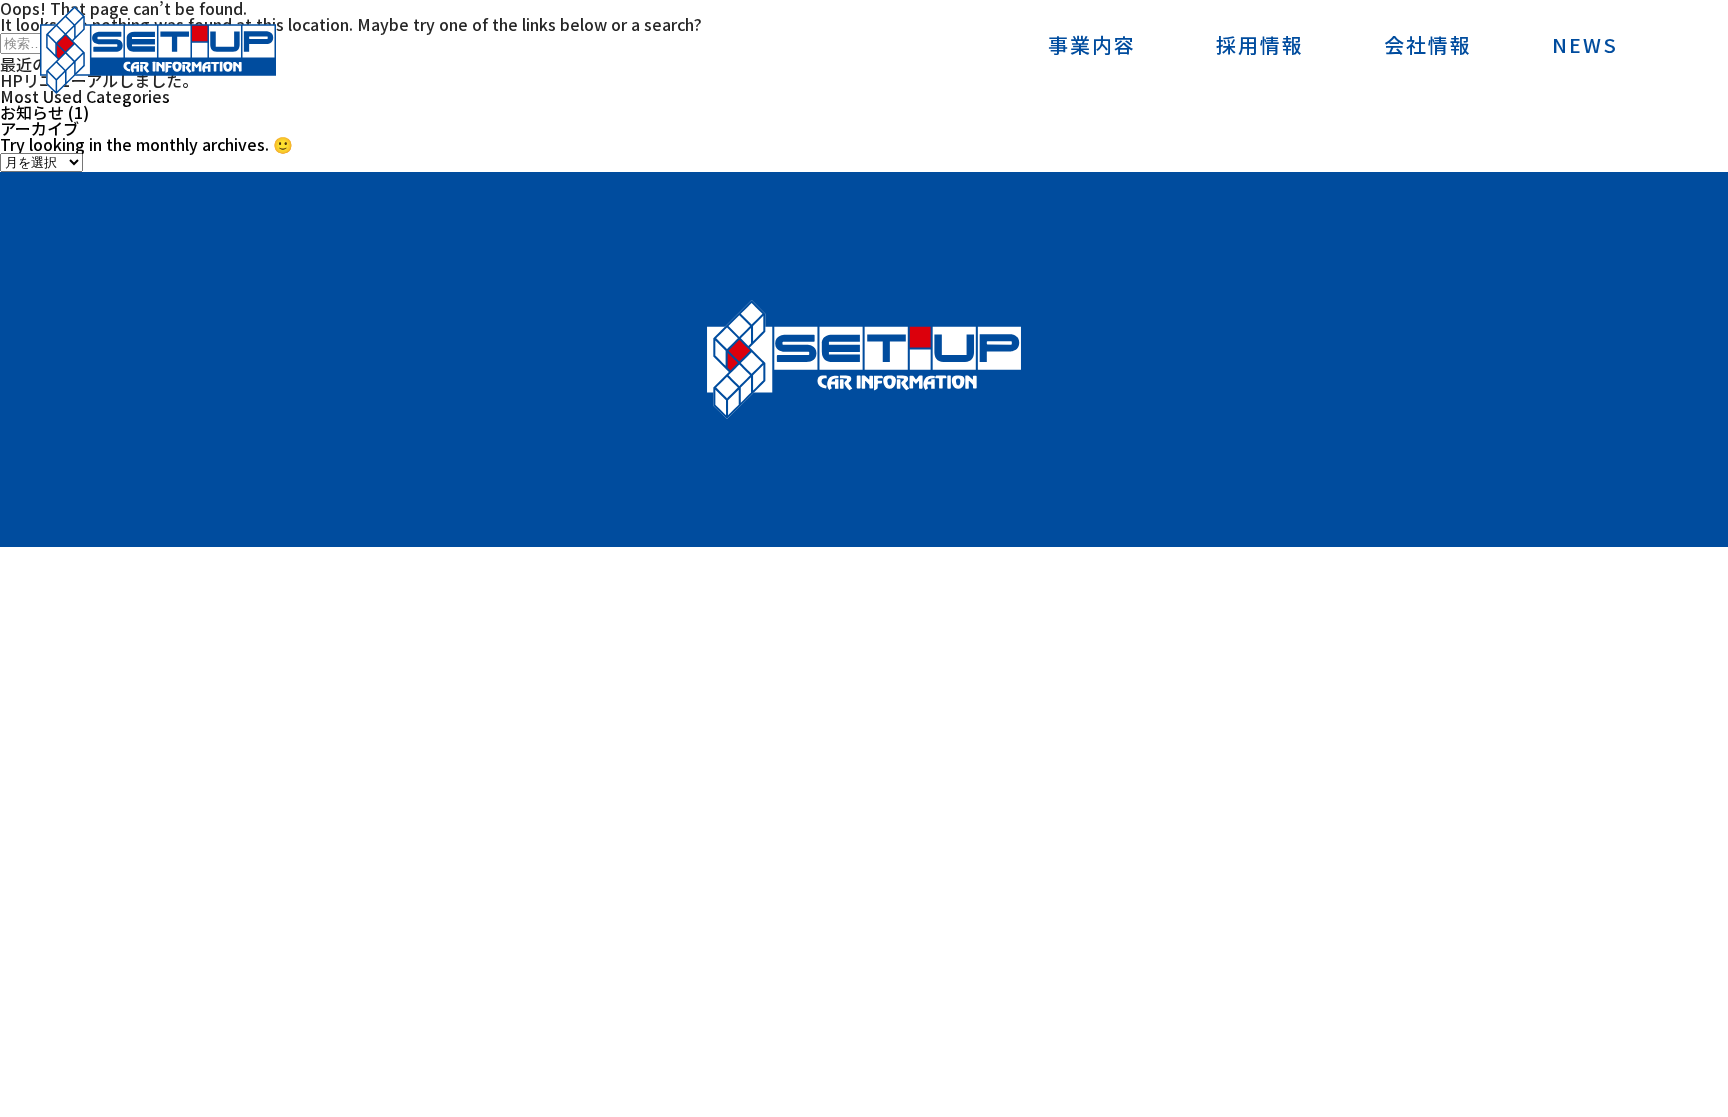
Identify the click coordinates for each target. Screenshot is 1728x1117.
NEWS (1585, 47)
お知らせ (32, 112)
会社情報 (1428, 47)
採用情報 (1260, 47)
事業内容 (1092, 47)
